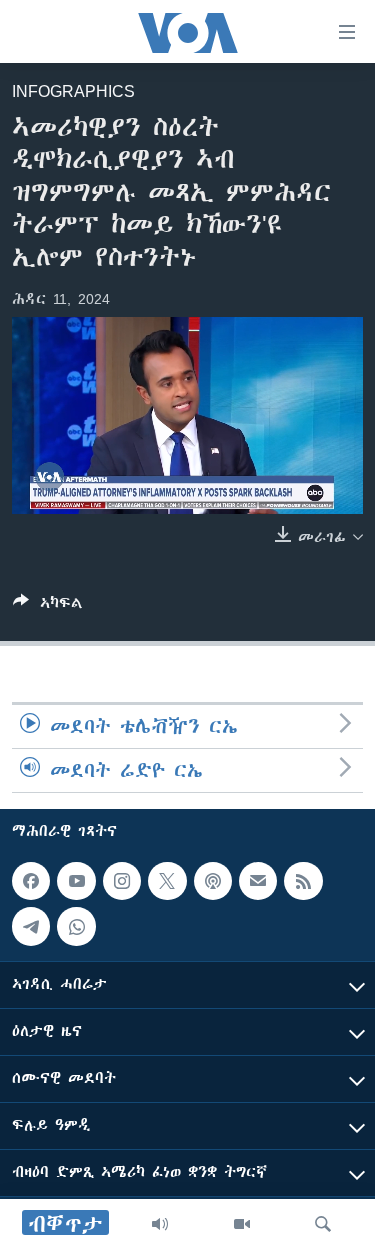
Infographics (73, 91)
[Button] (48, 606)
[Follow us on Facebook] (31, 881)
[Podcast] (213, 881)
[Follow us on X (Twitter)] (167, 881)
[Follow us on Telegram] (31, 927)
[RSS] (303, 881)
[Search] (323, 1224)
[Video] (242, 1224)
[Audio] (160, 1224)
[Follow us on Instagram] (122, 881)
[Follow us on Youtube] (76, 881)
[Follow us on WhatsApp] (76, 927)
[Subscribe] (258, 881)
